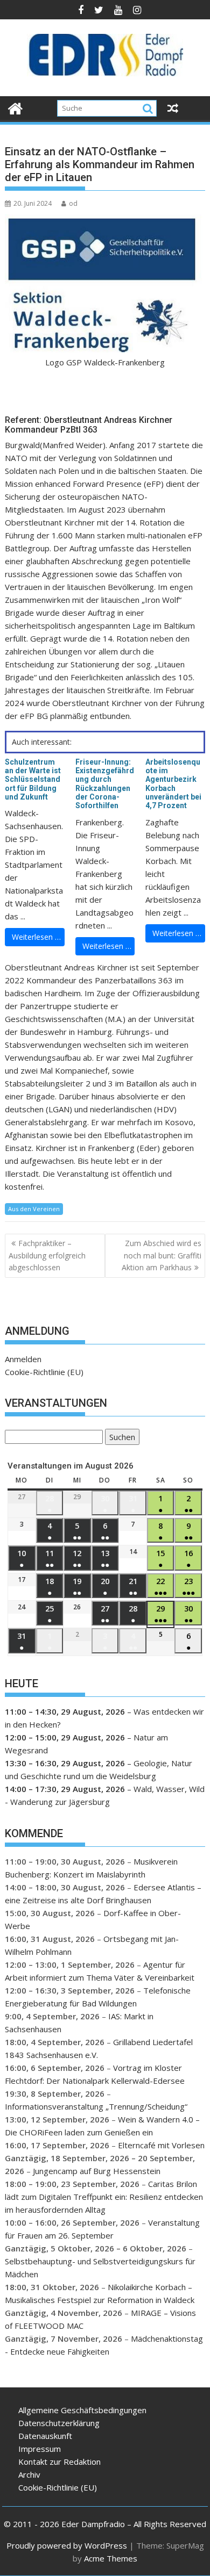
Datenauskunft (45, 2436)
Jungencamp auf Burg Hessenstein (97, 2171)
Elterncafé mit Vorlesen (161, 2145)
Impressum (40, 2449)
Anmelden (23, 1359)
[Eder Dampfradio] (15, 107)
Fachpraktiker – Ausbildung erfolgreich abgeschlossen (47, 1255)
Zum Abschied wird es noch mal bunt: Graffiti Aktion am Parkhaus (162, 1255)
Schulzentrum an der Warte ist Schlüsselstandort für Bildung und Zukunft (33, 780)
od (73, 203)
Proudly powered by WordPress (67, 2545)
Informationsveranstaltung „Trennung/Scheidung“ (96, 2106)
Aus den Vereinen (34, 1209)
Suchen (120, 1438)
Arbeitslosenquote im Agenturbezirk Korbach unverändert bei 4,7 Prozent (173, 784)
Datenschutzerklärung (59, 2423)
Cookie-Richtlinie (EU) (44, 1372)
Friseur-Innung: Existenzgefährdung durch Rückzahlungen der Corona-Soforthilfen (105, 784)
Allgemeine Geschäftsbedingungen (82, 2410)
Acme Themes (111, 2558)
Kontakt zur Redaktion (59, 2462)
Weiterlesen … (36, 937)
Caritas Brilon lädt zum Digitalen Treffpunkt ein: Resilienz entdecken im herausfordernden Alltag (104, 2197)
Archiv (29, 2474)
